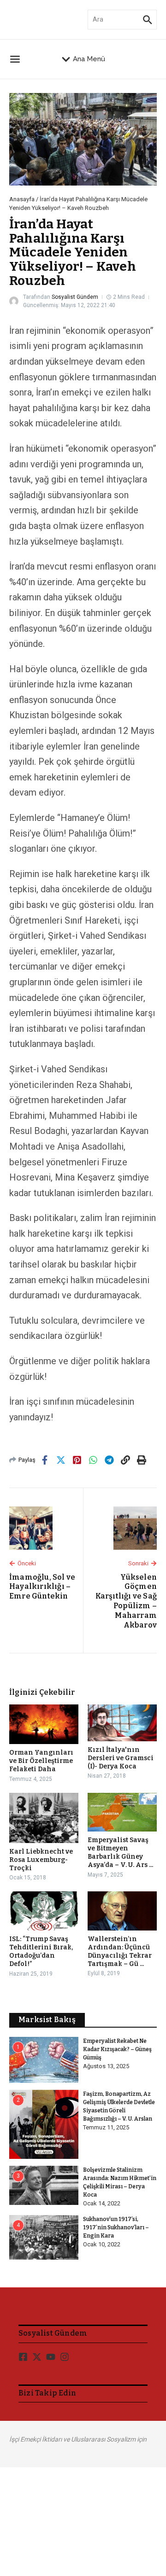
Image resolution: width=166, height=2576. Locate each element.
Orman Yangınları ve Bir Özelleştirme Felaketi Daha (41, 1761)
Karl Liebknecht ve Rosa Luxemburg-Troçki (41, 1860)
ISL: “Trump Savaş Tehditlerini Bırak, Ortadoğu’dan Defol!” (41, 1952)
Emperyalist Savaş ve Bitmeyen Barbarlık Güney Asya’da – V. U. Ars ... (120, 1853)
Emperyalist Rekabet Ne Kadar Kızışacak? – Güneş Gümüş (117, 2049)
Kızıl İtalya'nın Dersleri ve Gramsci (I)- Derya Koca (121, 1758)
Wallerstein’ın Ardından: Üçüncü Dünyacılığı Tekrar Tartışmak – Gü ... (120, 1952)
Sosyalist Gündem (75, 297)
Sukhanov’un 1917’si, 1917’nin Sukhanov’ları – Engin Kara (116, 2227)
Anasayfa (22, 199)
